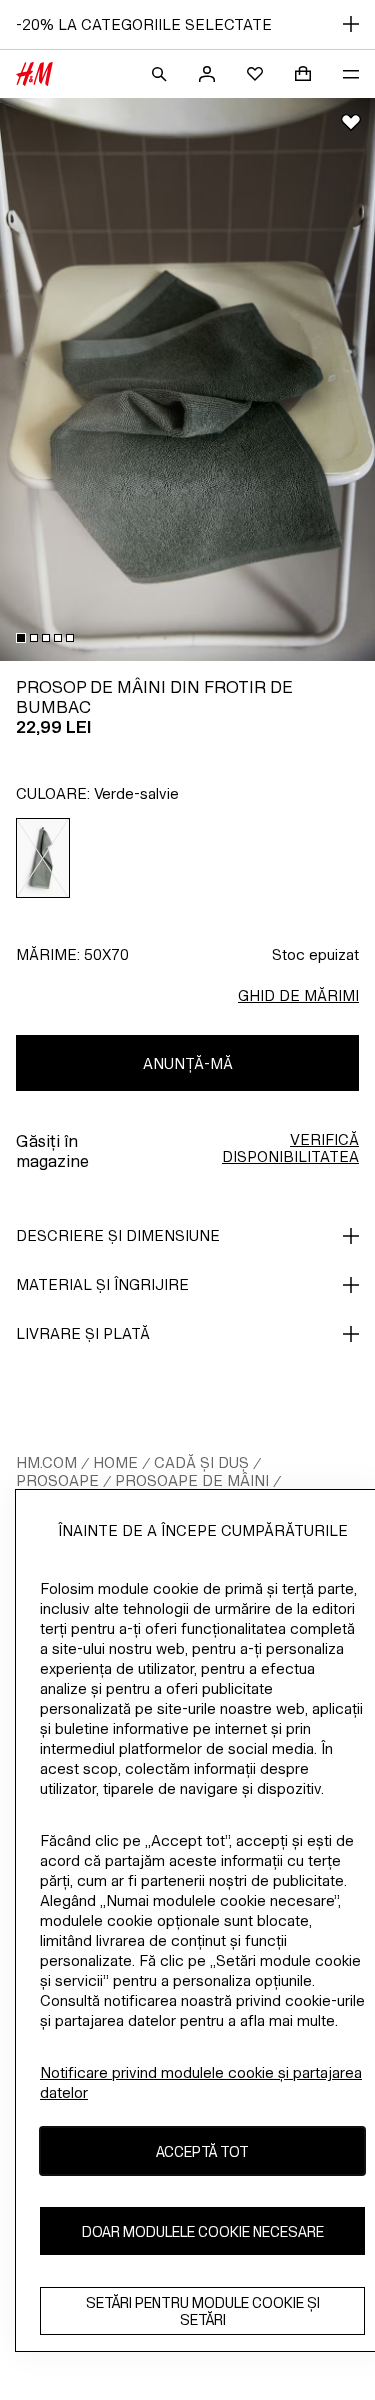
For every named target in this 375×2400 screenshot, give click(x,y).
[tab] (21, 638)
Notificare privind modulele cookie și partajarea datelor (201, 2082)
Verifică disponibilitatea (290, 1148)
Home (115, 1462)
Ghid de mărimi (298, 995)
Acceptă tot (202, 2151)
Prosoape (57, 1480)
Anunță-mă (188, 1063)
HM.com (46, 1462)
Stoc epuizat (315, 954)
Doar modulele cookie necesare (203, 2231)
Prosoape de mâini (192, 1480)
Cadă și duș (201, 1462)
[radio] (43, 858)
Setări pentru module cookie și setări (203, 2311)
